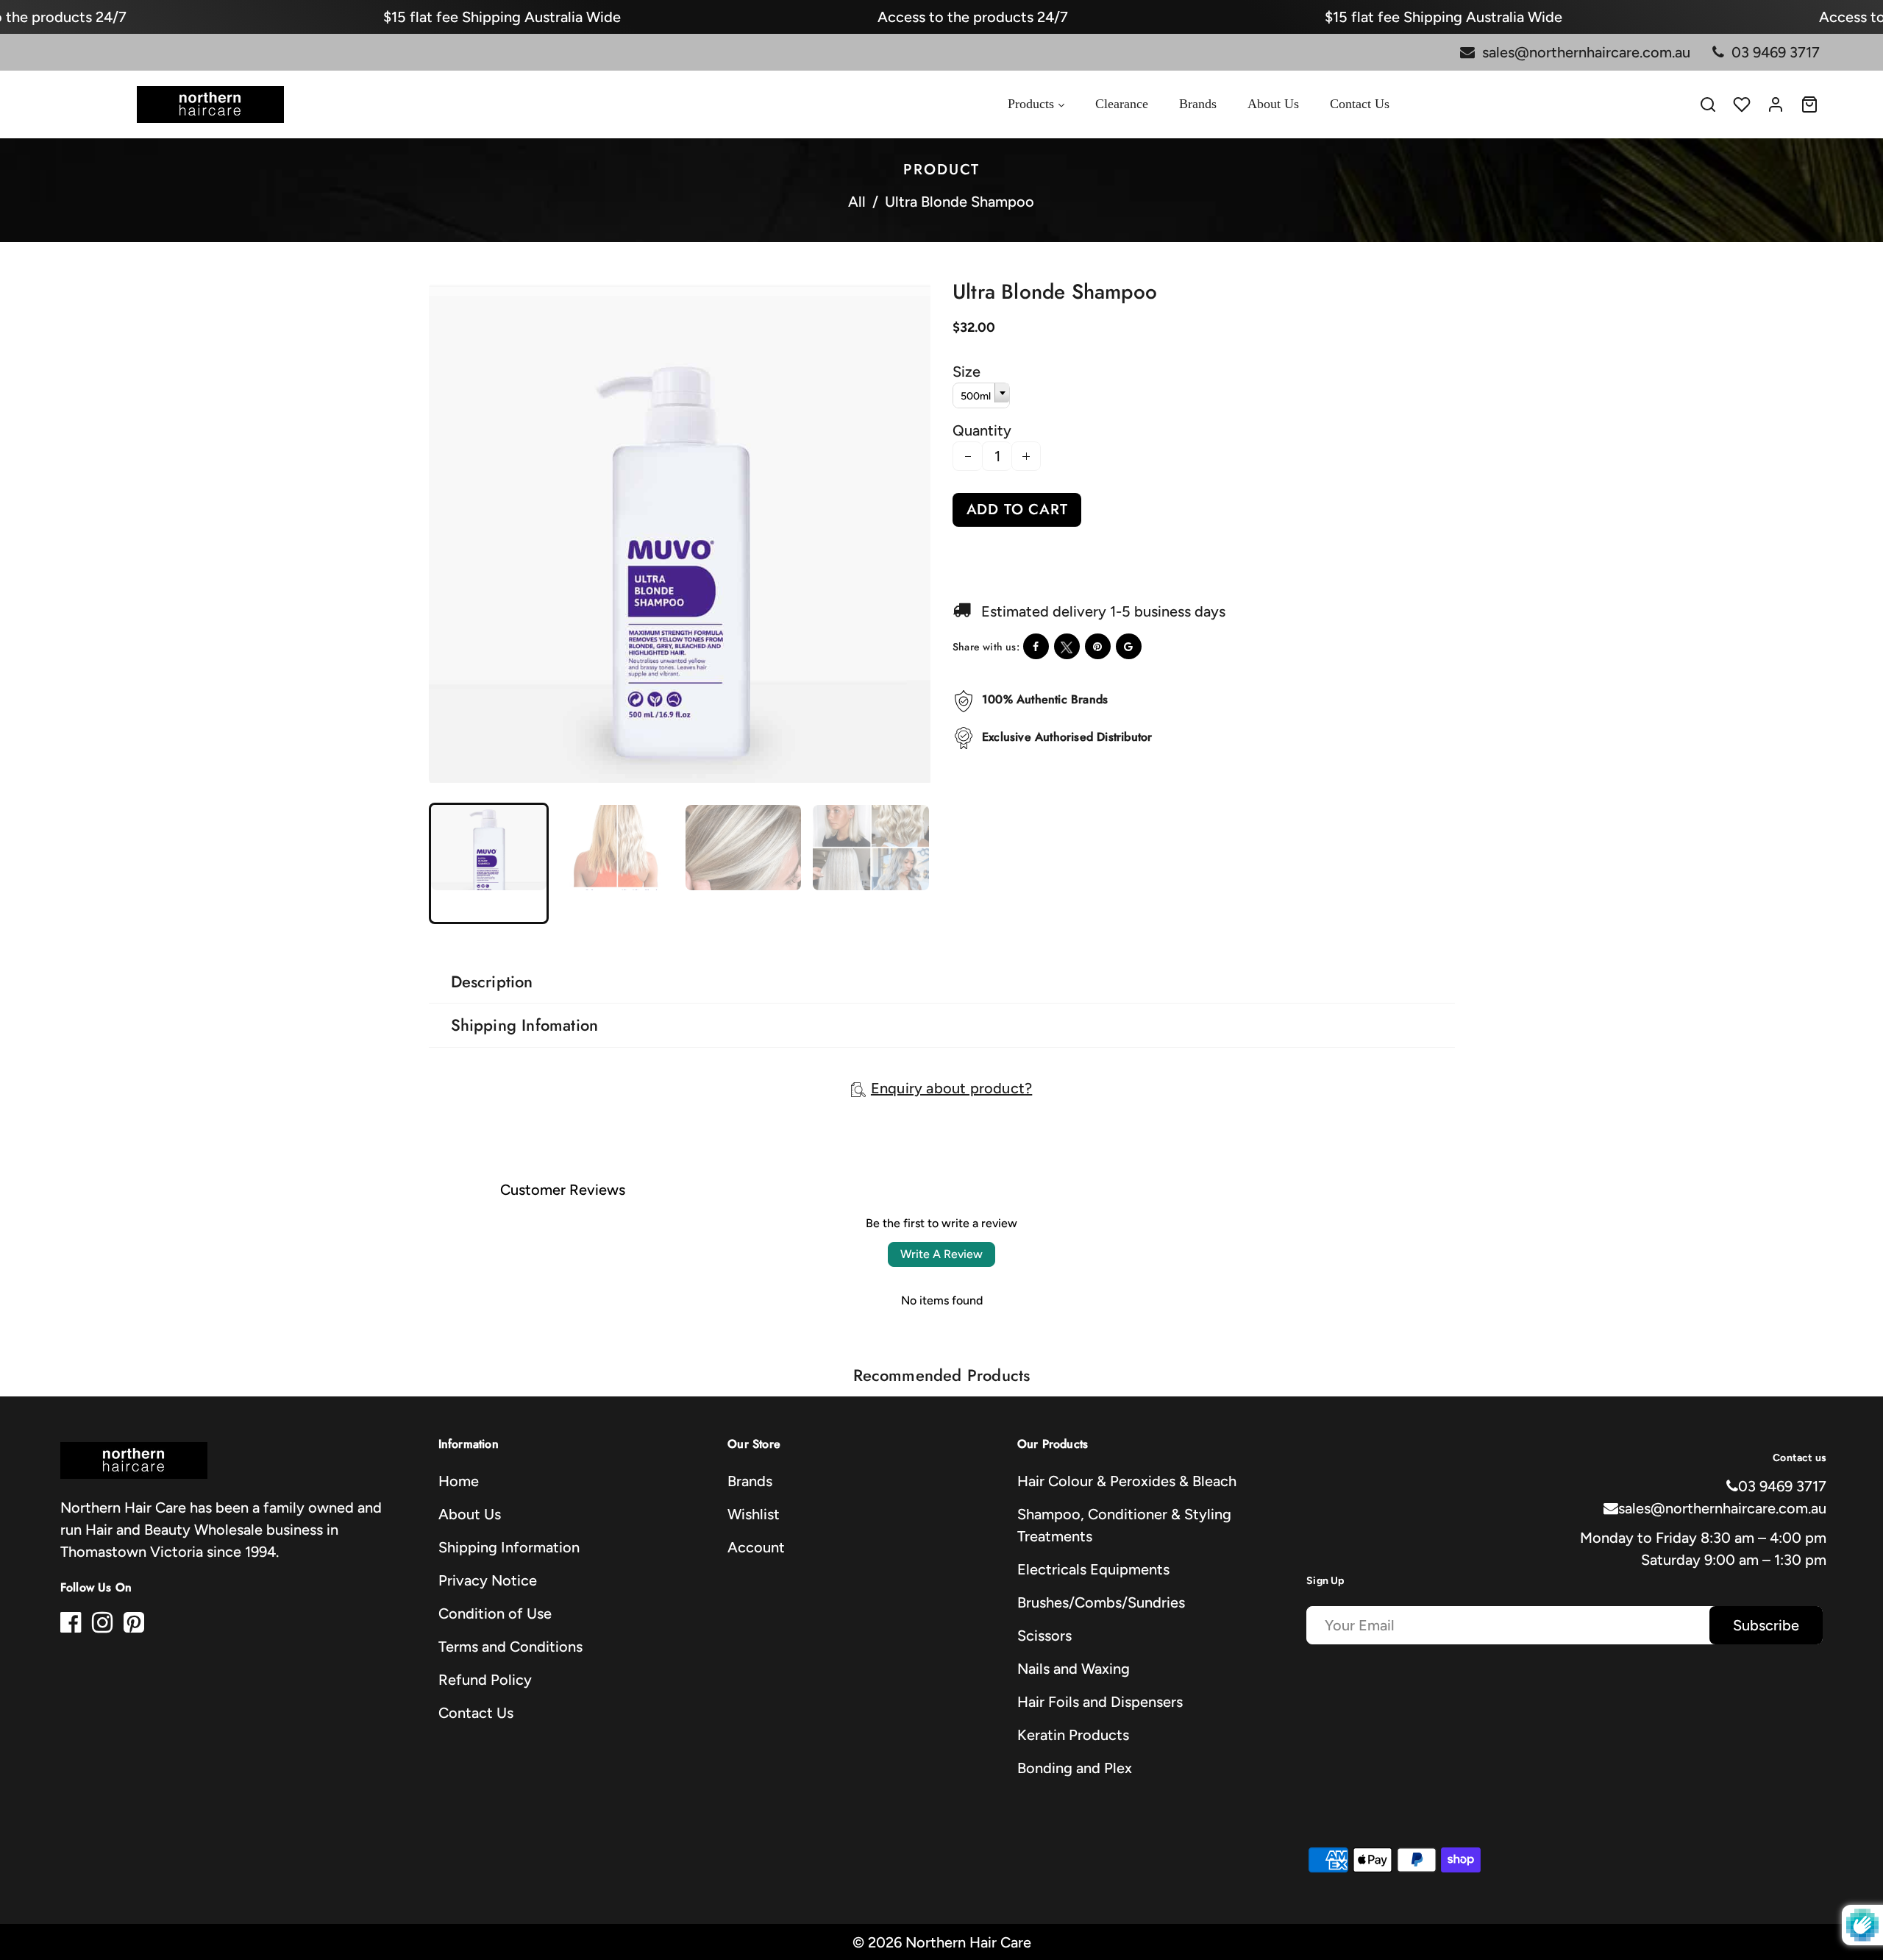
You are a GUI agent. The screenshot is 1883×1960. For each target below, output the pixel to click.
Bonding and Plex (1075, 1768)
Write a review (941, 1254)
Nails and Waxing (1074, 1669)
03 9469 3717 (1782, 1486)
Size (967, 372)
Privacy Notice (488, 1580)
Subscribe (1766, 1625)
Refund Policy (485, 1680)
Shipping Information (509, 1547)
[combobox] (981, 395)
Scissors (1044, 1636)
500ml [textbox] (976, 396)
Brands (750, 1481)
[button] (453, 862)
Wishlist (754, 1514)
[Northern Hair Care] (210, 103)
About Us (470, 1514)
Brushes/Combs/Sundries (1101, 1602)
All (857, 202)
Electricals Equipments (1093, 1569)
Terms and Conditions (510, 1647)
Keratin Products (1073, 1735)
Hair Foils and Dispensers (1100, 1702)
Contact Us (476, 1713)
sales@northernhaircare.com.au (1722, 1508)
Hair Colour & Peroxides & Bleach (1127, 1481)
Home (459, 1481)
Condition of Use (495, 1613)
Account (756, 1547)
